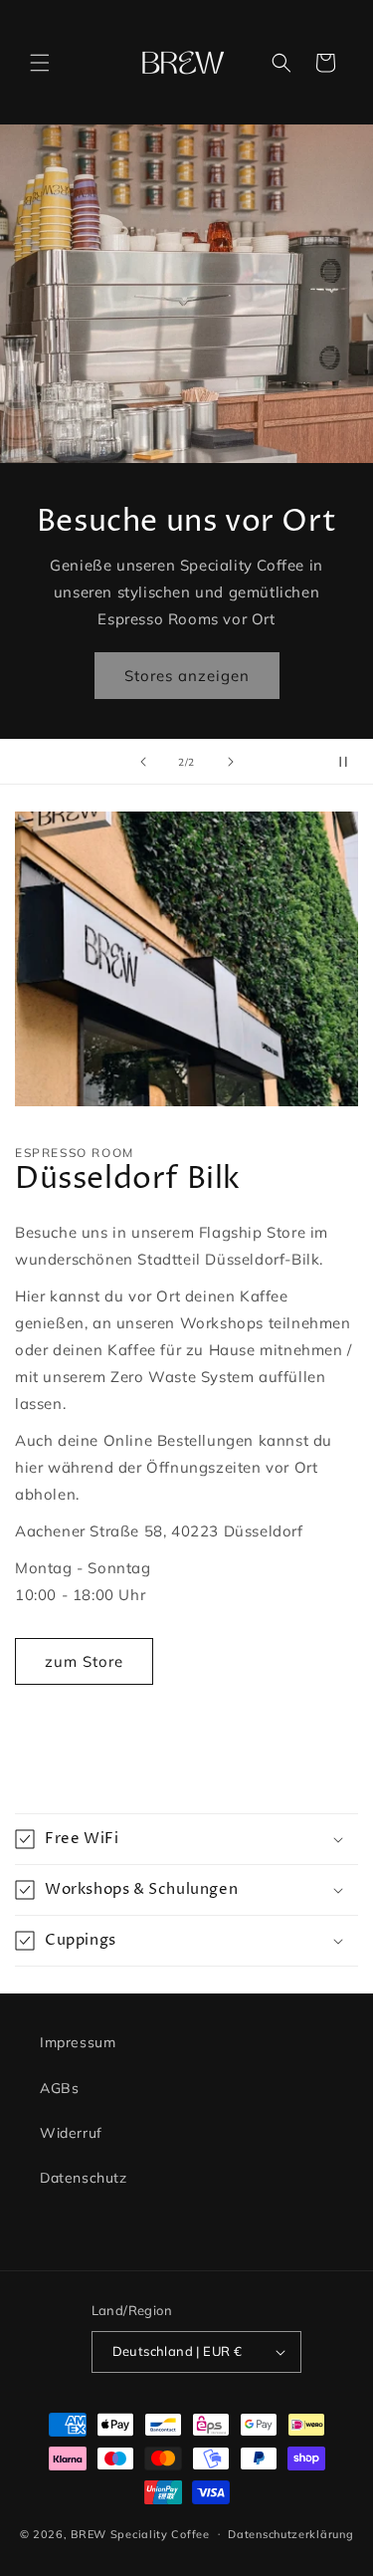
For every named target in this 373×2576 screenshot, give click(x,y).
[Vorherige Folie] (143, 762)
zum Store (84, 1661)
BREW (89, 2533)
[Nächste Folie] (231, 762)
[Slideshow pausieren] (351, 762)
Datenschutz (84, 2178)
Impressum (78, 2042)
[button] (40, 63)
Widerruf (71, 2133)
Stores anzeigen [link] (187, 676)
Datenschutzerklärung (290, 2534)
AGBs (59, 2088)
